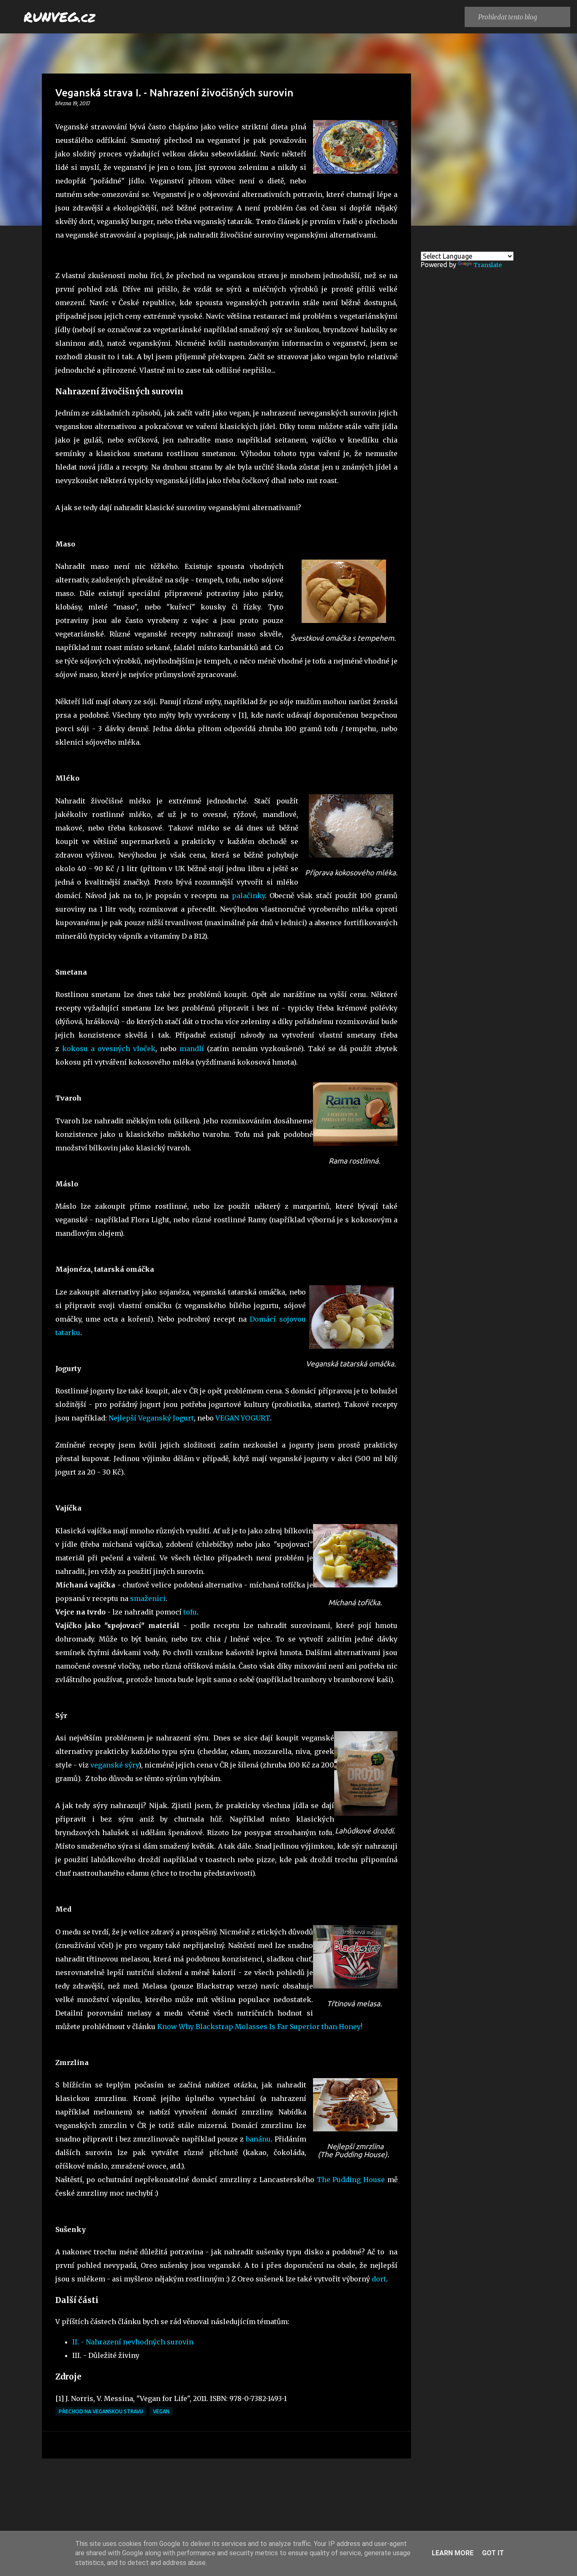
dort (379, 2279)
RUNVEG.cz (60, 16)
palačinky (248, 896)
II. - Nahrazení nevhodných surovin (133, 2342)
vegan (161, 2411)
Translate (488, 265)
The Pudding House (351, 2180)
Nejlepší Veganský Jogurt (151, 1418)
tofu (190, 1612)
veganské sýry (114, 1765)
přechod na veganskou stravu (101, 2411)
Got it (493, 2553)
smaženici (148, 1598)
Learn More (453, 2553)
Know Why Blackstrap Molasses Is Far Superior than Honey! (260, 2027)
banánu (258, 2139)
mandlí (192, 1049)
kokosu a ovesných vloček (109, 1049)
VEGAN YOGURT (243, 1418)
